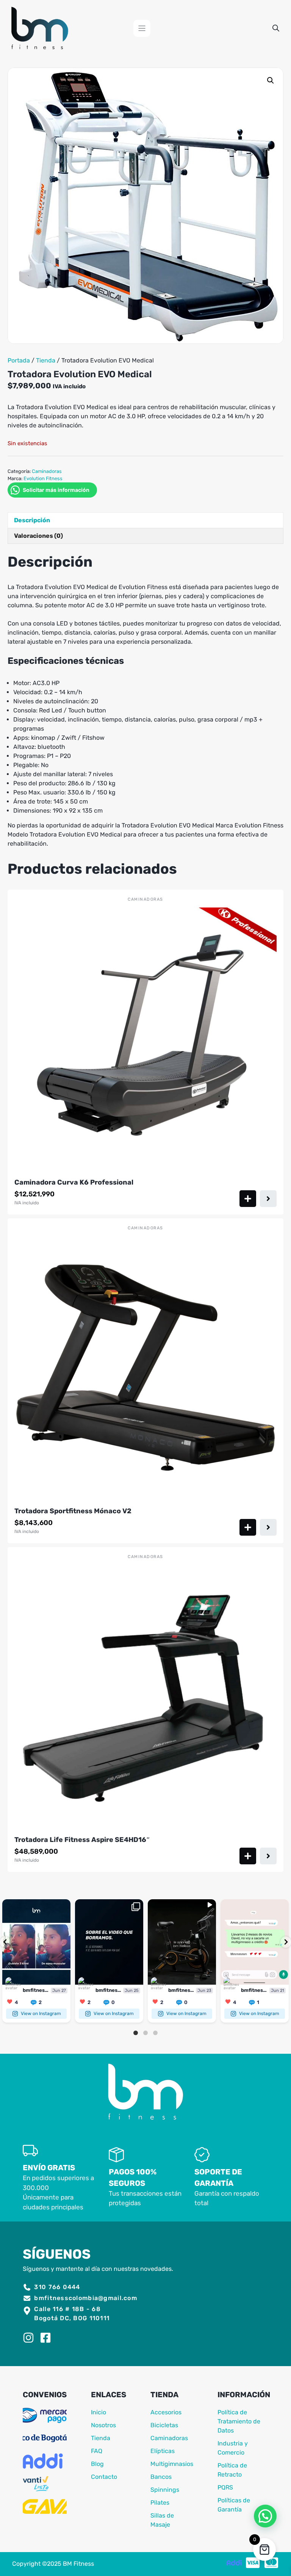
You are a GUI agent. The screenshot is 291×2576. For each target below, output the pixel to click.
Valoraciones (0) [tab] (38, 536)
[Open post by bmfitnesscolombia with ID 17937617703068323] (255, 1942)
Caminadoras (47, 471)
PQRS (225, 2487)
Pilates (160, 2503)
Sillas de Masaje (162, 2520)
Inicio (99, 2412)
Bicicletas (164, 2425)
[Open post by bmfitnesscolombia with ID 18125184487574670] (182, 1942)
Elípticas (163, 2451)
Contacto (104, 2477)
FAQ (97, 2451)
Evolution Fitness (43, 478)
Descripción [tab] (32, 520)
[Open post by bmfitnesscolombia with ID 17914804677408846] (36, 1942)
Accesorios (166, 2412)
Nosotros (103, 2425)
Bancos (161, 2477)
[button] (271, 80)
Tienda (46, 360)
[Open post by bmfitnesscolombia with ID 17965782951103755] (109, 1942)
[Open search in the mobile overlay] (276, 28)
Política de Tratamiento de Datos (239, 2421)
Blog (97, 2464)
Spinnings (165, 2490)
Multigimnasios (172, 2464)
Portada (19, 360)
